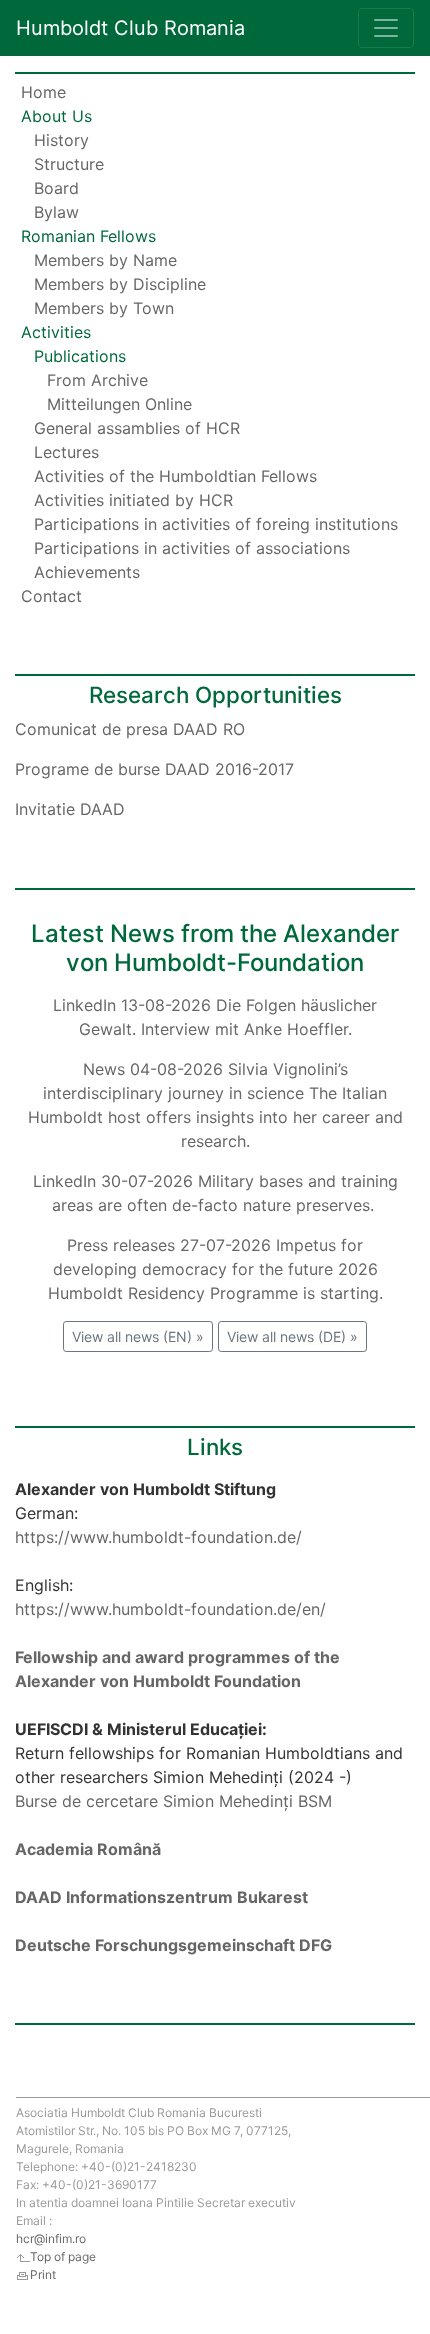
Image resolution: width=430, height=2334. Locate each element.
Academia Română (88, 1849)
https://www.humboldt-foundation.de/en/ (170, 1609)
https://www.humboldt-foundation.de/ (158, 1537)
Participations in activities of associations (192, 548)
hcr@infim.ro (51, 2238)
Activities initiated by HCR (133, 500)
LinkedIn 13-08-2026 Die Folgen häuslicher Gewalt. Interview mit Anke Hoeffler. (215, 1017)
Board (56, 188)
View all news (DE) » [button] (292, 1336)
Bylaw (56, 212)
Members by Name (105, 260)
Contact (51, 596)
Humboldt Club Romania (130, 28)
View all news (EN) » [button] (138, 1336)
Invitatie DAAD (70, 809)
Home (43, 92)
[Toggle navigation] (386, 28)
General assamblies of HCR (137, 428)
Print (43, 2274)
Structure (69, 164)
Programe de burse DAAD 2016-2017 (154, 769)
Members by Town (104, 308)
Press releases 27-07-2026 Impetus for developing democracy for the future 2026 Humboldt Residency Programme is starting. (215, 1269)
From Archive (97, 380)
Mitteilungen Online (119, 404)
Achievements (87, 572)
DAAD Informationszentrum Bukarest (161, 1897)
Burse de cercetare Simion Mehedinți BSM (173, 1801)
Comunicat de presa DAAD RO (130, 729)
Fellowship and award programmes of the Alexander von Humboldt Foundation (177, 1669)
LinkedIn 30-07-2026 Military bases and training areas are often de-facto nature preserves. (215, 1193)
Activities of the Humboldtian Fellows (175, 476)
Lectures (66, 452)
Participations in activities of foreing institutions (216, 524)
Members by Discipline (120, 284)
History (61, 140)
